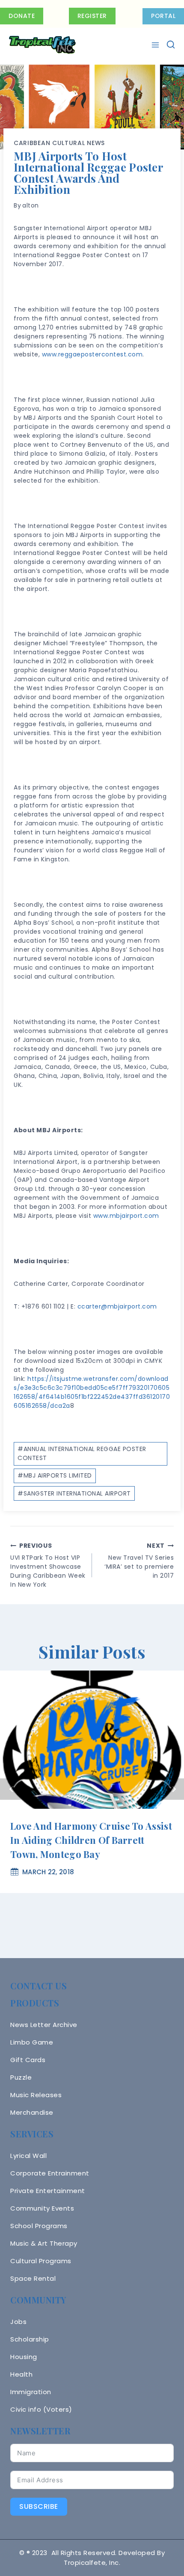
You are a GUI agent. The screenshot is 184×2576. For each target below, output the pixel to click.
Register (92, 16)
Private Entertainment (48, 2191)
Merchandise (32, 2112)
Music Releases (36, 2095)
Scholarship (30, 2339)
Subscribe (39, 2506)
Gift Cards (28, 2060)
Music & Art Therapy (44, 2243)
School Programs (39, 2226)
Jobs (18, 2322)
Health (21, 2374)
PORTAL (163, 16)
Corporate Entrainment (50, 2173)
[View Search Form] (171, 45)
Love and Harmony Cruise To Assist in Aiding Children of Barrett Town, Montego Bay (91, 1840)
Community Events (42, 2208)
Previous (11, 1789)
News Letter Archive (44, 2025)
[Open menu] (156, 45)
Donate (22, 16)
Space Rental (33, 2278)
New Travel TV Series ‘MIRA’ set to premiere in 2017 (139, 1561)
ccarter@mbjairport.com (117, 1306)
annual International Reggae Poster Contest (82, 1453)
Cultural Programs (41, 2261)
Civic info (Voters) (41, 2409)
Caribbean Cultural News (59, 143)
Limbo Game (32, 2042)
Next (173, 1789)
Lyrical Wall (28, 2156)
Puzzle (21, 2077)
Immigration (31, 2392)
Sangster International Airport (74, 1493)
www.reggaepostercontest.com (92, 354)
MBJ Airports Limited (55, 1475)
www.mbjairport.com (126, 1216)
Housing (24, 2357)
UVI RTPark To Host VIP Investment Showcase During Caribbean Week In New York (48, 1565)
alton (31, 205)
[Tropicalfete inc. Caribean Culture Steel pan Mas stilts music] (42, 45)
